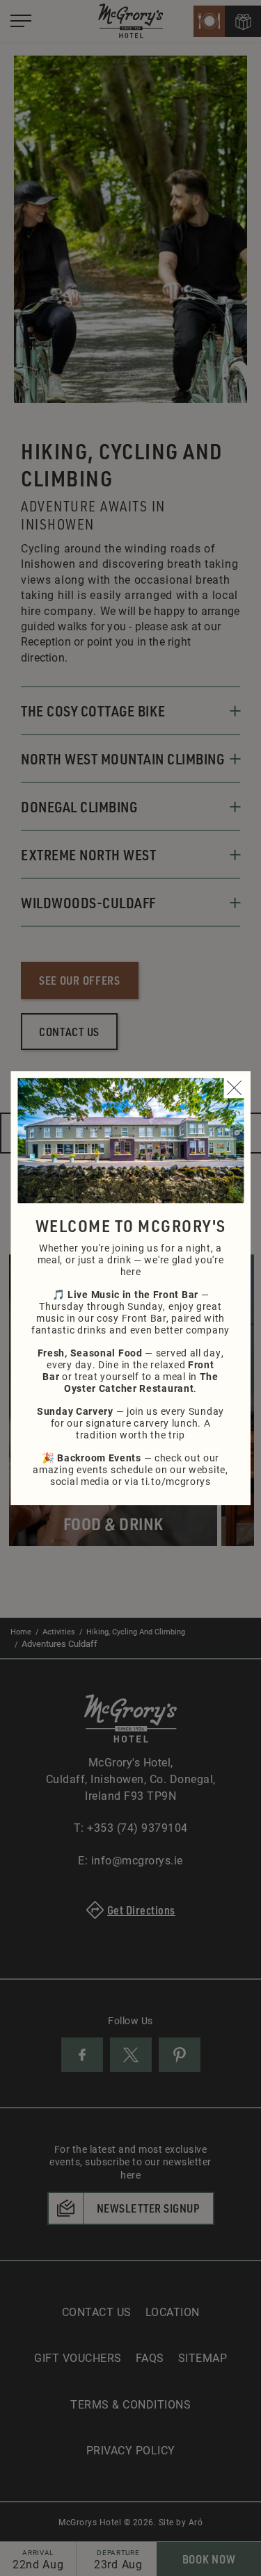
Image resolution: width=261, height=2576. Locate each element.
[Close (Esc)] (234, 1088)
